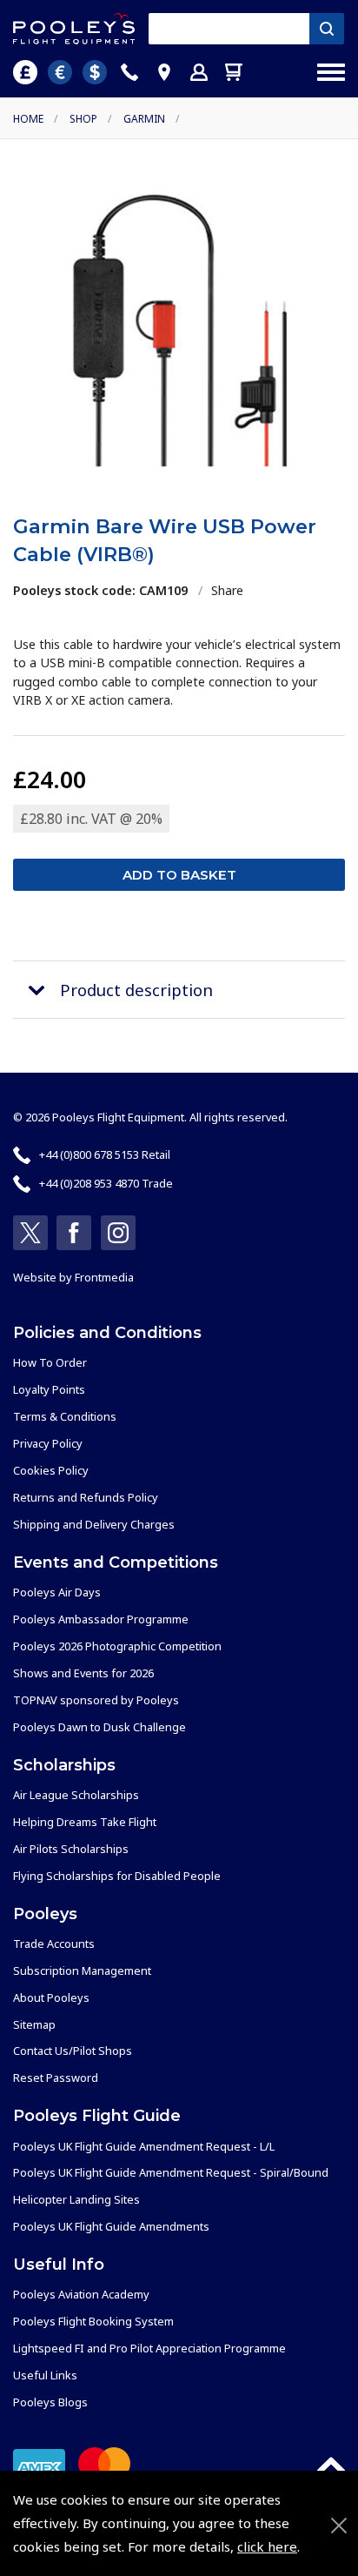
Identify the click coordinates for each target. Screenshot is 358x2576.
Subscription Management (82, 1970)
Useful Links (45, 2375)
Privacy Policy (48, 1443)
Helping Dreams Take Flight (85, 1822)
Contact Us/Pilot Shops (73, 2051)
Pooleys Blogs (50, 2402)
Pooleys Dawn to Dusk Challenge (99, 1727)
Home (28, 119)
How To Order (50, 1362)
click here (267, 2546)
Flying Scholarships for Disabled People (117, 1876)
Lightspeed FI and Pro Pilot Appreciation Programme (149, 2348)
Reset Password (56, 2078)
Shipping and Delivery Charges (94, 1524)
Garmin (144, 119)
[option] (179, 331)
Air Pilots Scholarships (71, 1849)
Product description (136, 990)
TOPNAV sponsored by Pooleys (96, 1700)
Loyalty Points (49, 1389)
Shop (83, 119)
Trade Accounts (54, 1944)
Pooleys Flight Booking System (93, 2321)
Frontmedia (104, 1277)
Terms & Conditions (65, 1416)
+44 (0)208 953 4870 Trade (106, 1183)
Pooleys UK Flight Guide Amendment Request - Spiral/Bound (171, 2172)
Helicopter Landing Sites (76, 2199)
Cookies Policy (51, 1470)
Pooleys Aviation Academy (81, 2294)
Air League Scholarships (76, 1795)
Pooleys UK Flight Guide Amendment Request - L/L (144, 2146)
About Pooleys (51, 1997)
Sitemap (34, 2024)
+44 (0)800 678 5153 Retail (105, 1154)
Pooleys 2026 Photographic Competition (117, 1646)
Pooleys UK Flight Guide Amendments (111, 2226)
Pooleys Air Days (57, 1592)
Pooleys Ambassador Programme (101, 1619)
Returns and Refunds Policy (86, 1497)
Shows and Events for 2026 (83, 1673)
